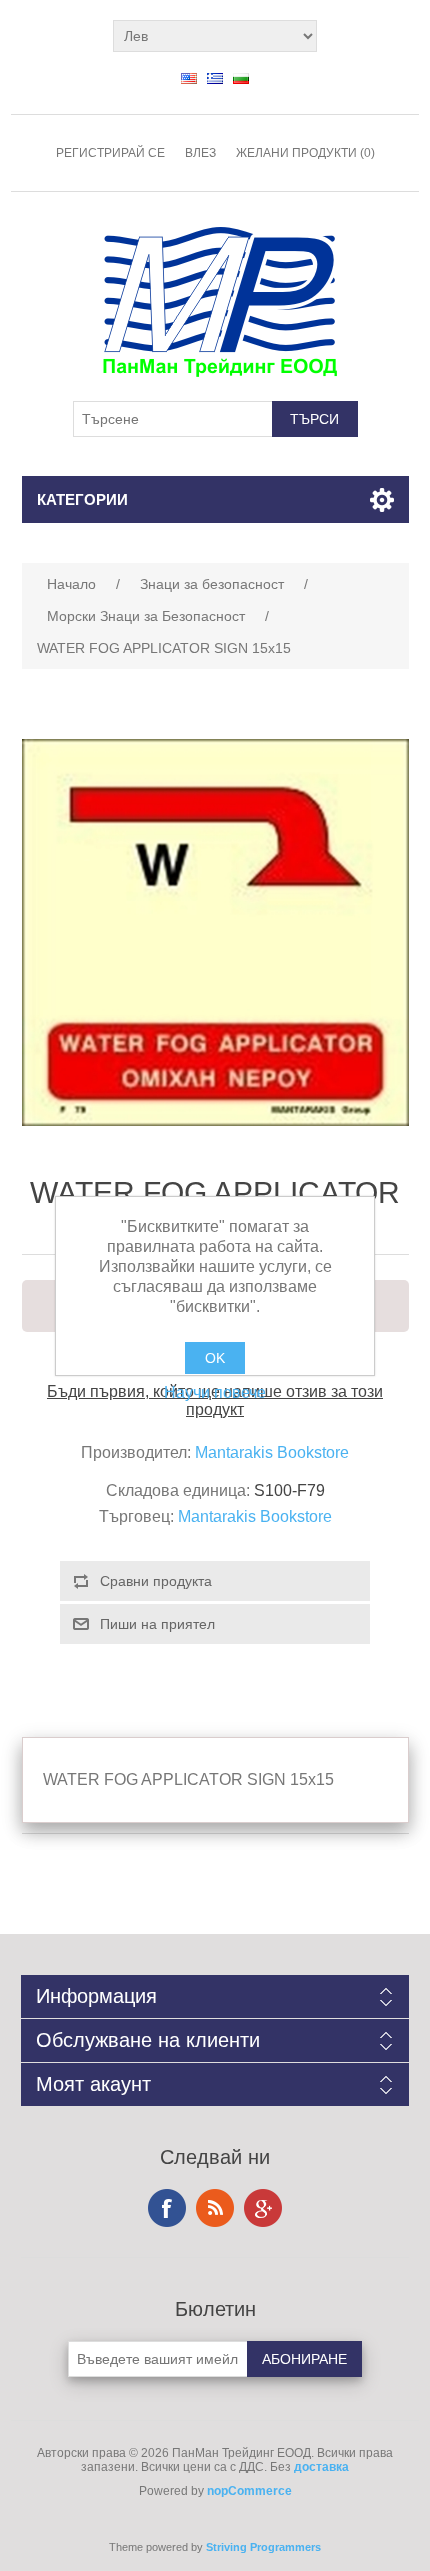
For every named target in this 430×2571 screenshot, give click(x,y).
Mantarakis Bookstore (272, 1452)
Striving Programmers (263, 2547)
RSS (215, 2208)
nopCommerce (249, 2491)
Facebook (167, 2208)
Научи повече (215, 1392)
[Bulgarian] (241, 78)
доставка (321, 2467)
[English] (189, 78)
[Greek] (215, 78)
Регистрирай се (110, 153)
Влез (200, 153)
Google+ (263, 2208)
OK (215, 1358)
